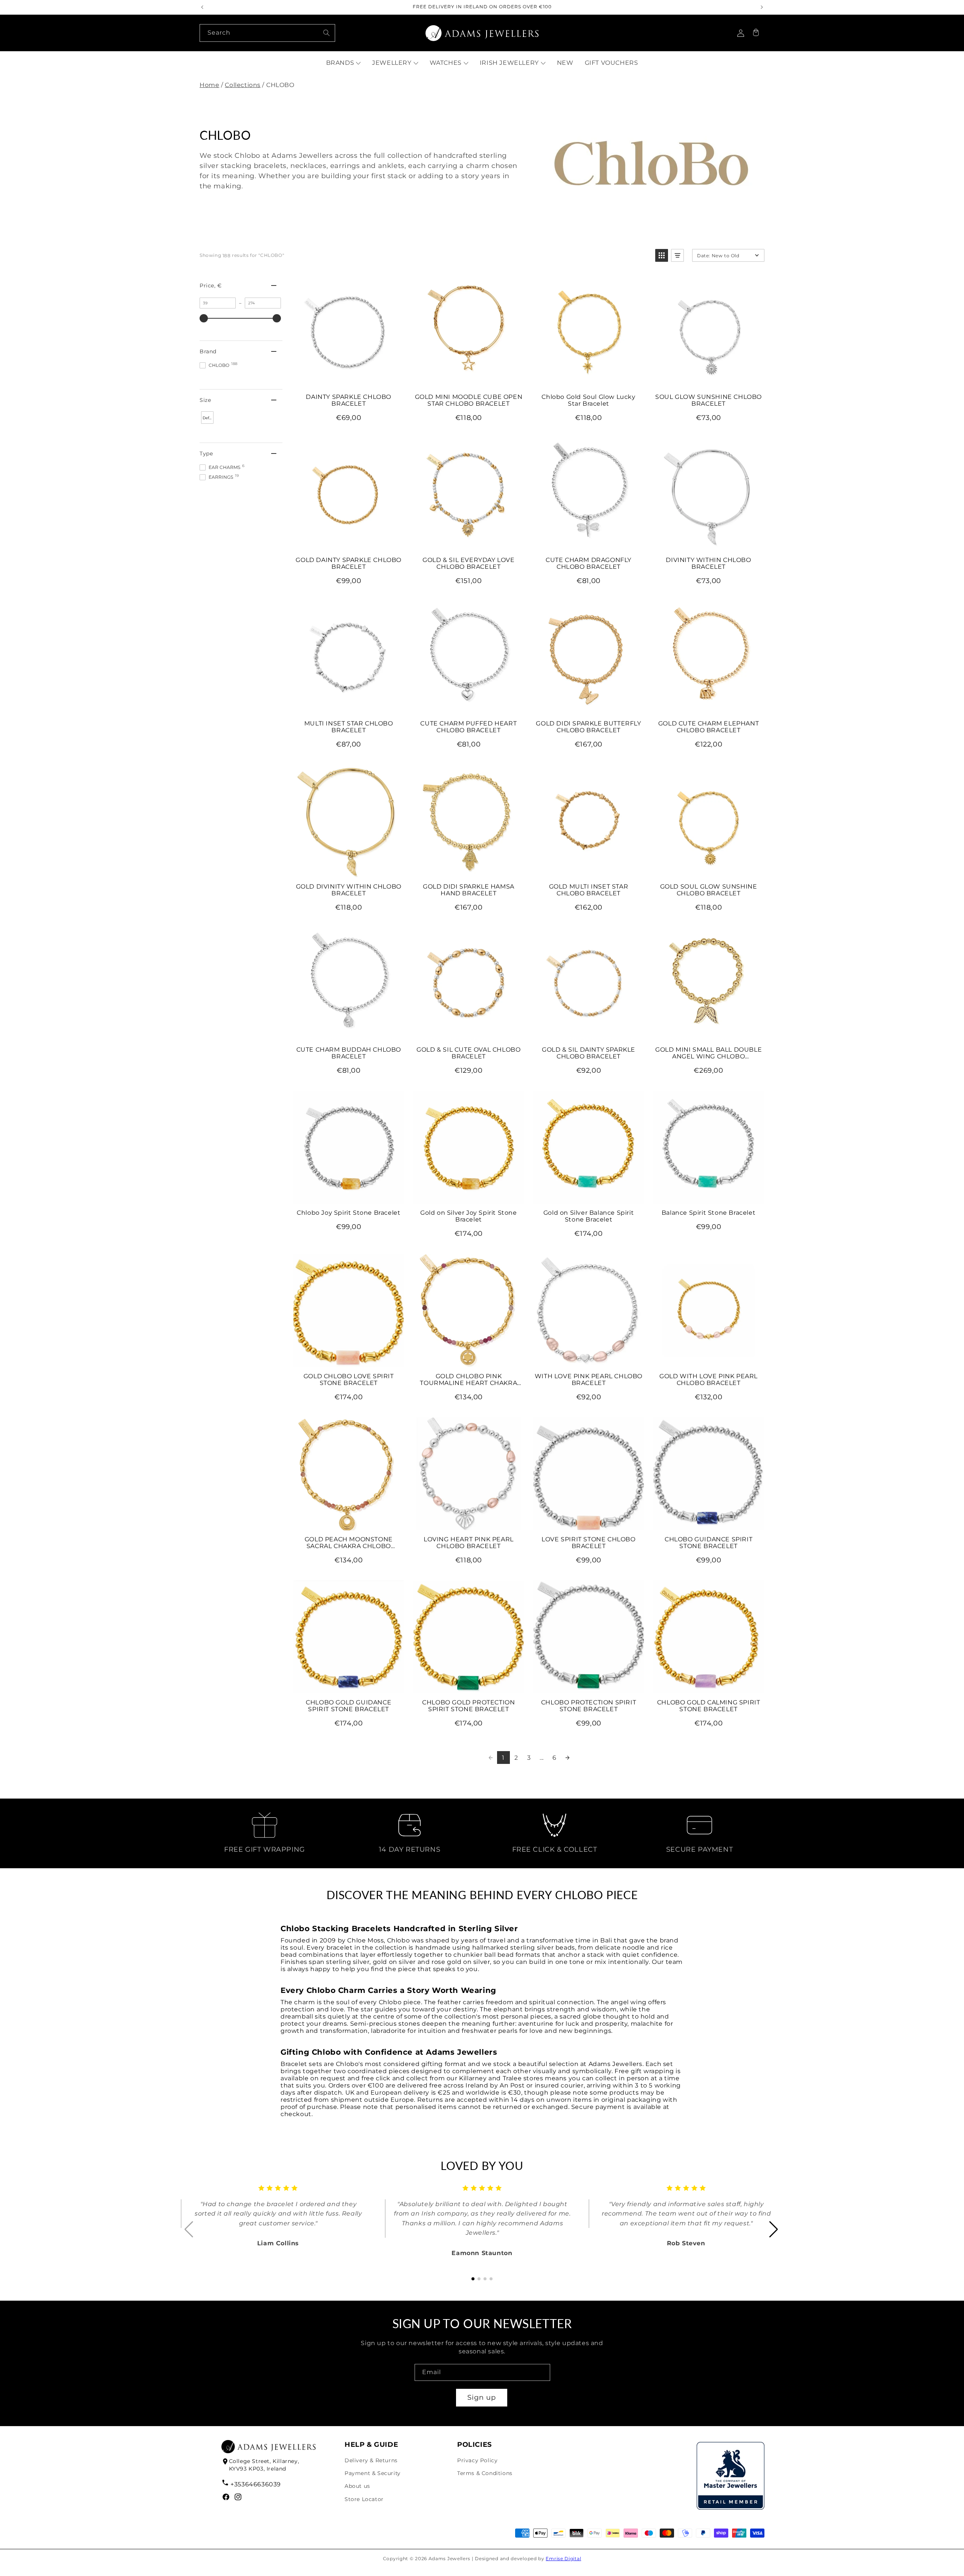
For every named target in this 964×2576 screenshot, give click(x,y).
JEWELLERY (392, 63)
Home (209, 85)
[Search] (326, 33)
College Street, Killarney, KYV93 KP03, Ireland (264, 2465)
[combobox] (267, 33)
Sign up (482, 2397)
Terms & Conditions (485, 2473)
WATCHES (446, 63)
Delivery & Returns (371, 2460)
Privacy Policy (477, 2460)
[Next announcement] (762, 7)
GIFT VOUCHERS (612, 63)
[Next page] (567, 1758)
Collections (243, 85)
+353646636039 (256, 2484)
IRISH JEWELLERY (509, 63)
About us (357, 2486)
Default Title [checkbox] (208, 420)
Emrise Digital (563, 2558)
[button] (756, 33)
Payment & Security (373, 2473)
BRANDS (340, 63)
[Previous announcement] (202, 7)
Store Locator (364, 2499)
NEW (565, 63)
